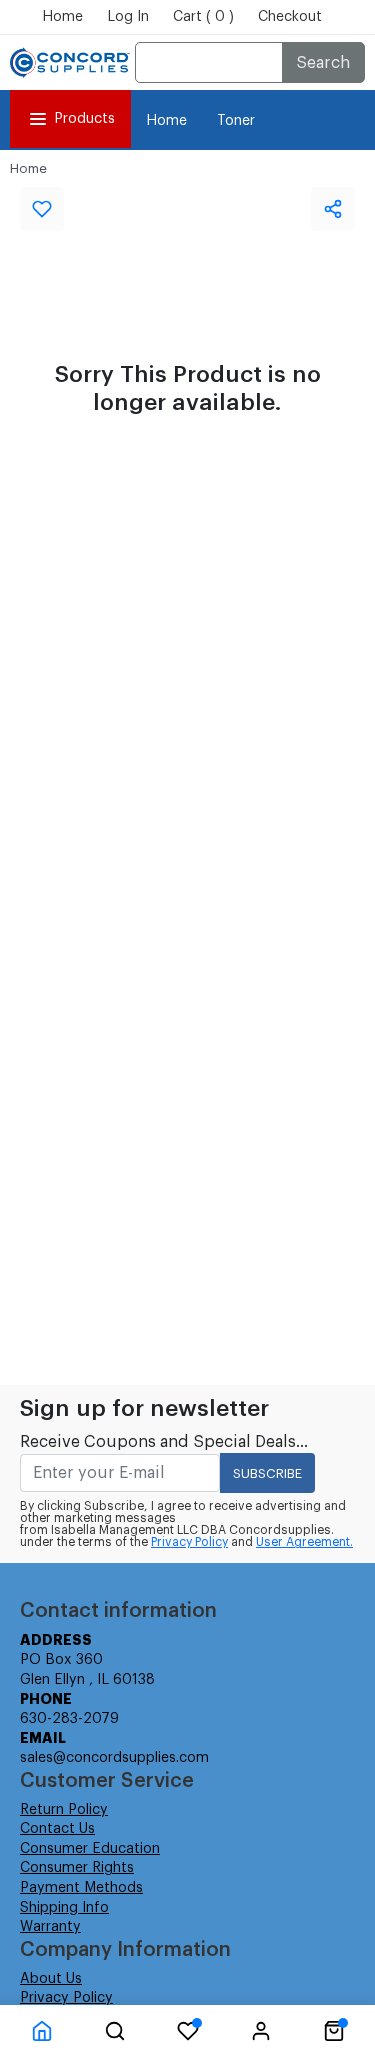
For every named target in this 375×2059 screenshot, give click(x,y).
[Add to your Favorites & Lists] (42, 209)
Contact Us (57, 1829)
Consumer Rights (77, 1868)
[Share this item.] (333, 209)
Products (84, 119)
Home (62, 17)
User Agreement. (304, 1542)
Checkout (290, 17)
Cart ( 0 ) (203, 17)
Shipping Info (64, 1908)
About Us (51, 1979)
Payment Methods (81, 1888)
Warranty (50, 1927)
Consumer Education (90, 1849)
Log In (128, 17)
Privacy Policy (189, 1542)
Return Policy (64, 1810)
